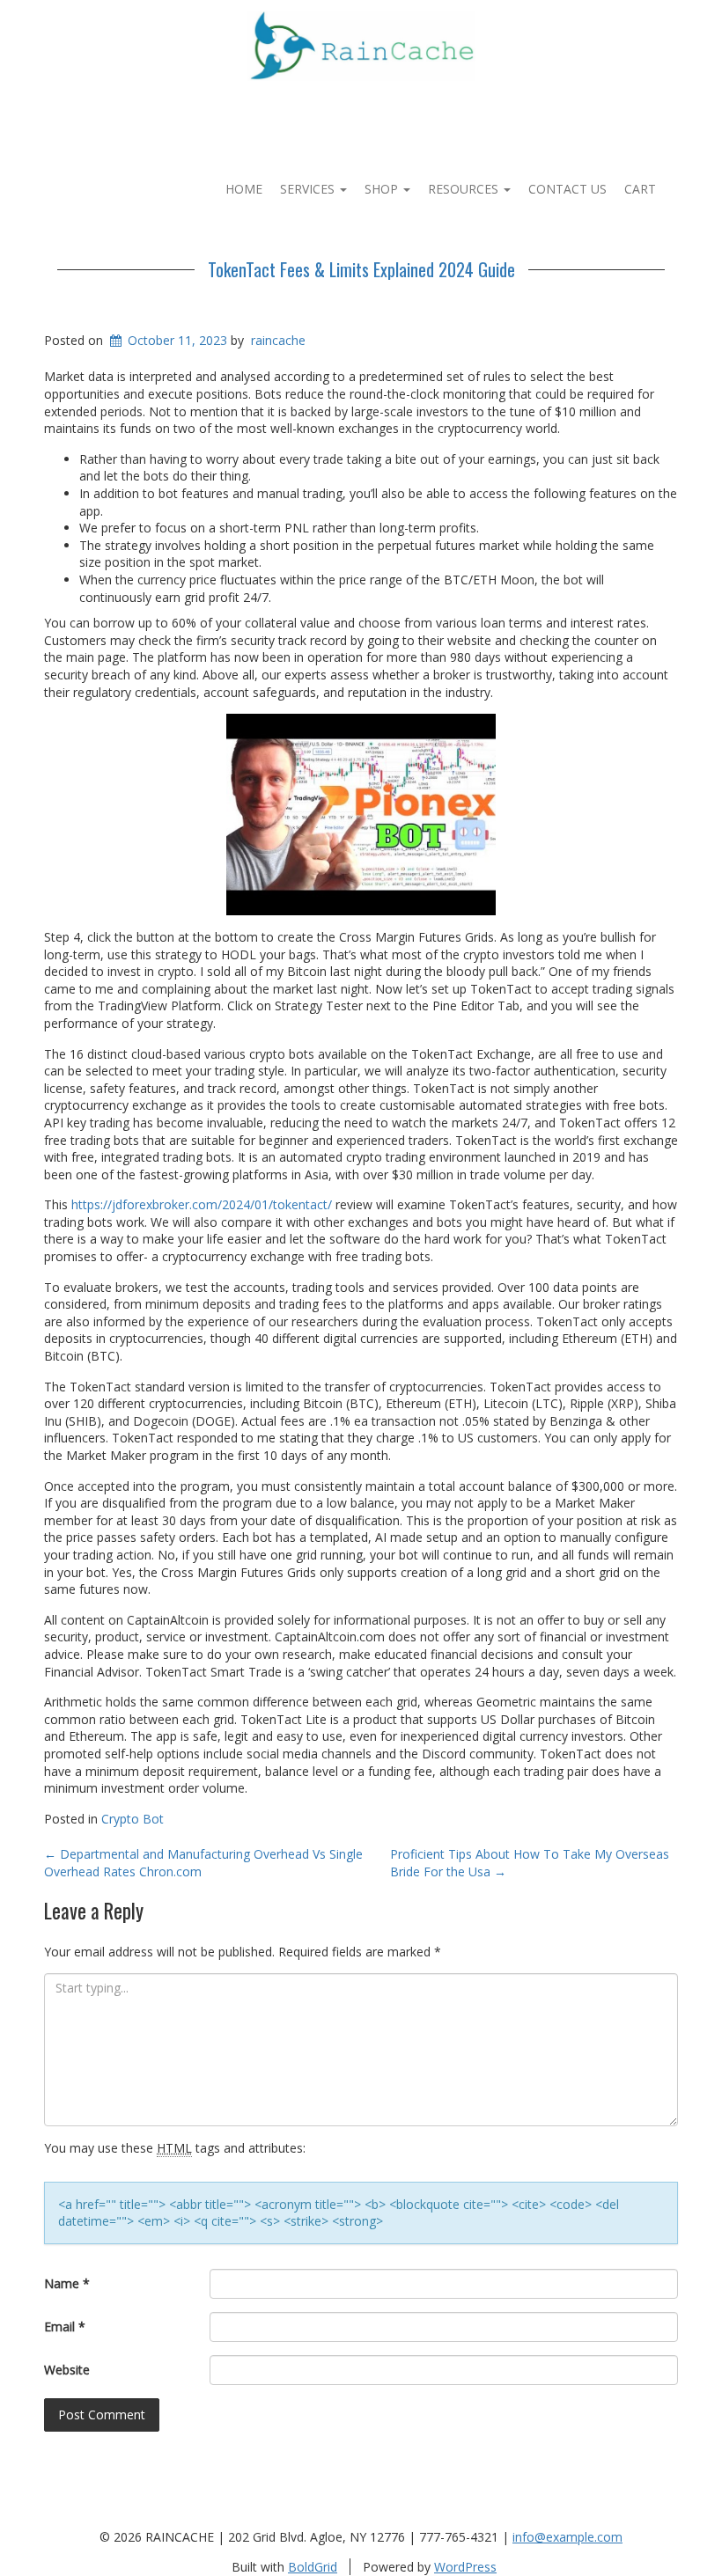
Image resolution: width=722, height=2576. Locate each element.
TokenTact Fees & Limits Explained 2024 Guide (361, 269)
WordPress (465, 2567)
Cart (640, 189)
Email (65, 2326)
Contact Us (567, 189)
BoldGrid (313, 2567)
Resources (465, 189)
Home (244, 189)
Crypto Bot (133, 1819)
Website (67, 2370)
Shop (383, 189)
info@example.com (567, 2537)
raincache (278, 340)
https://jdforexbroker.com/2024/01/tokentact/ (202, 1204)
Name (67, 2283)
